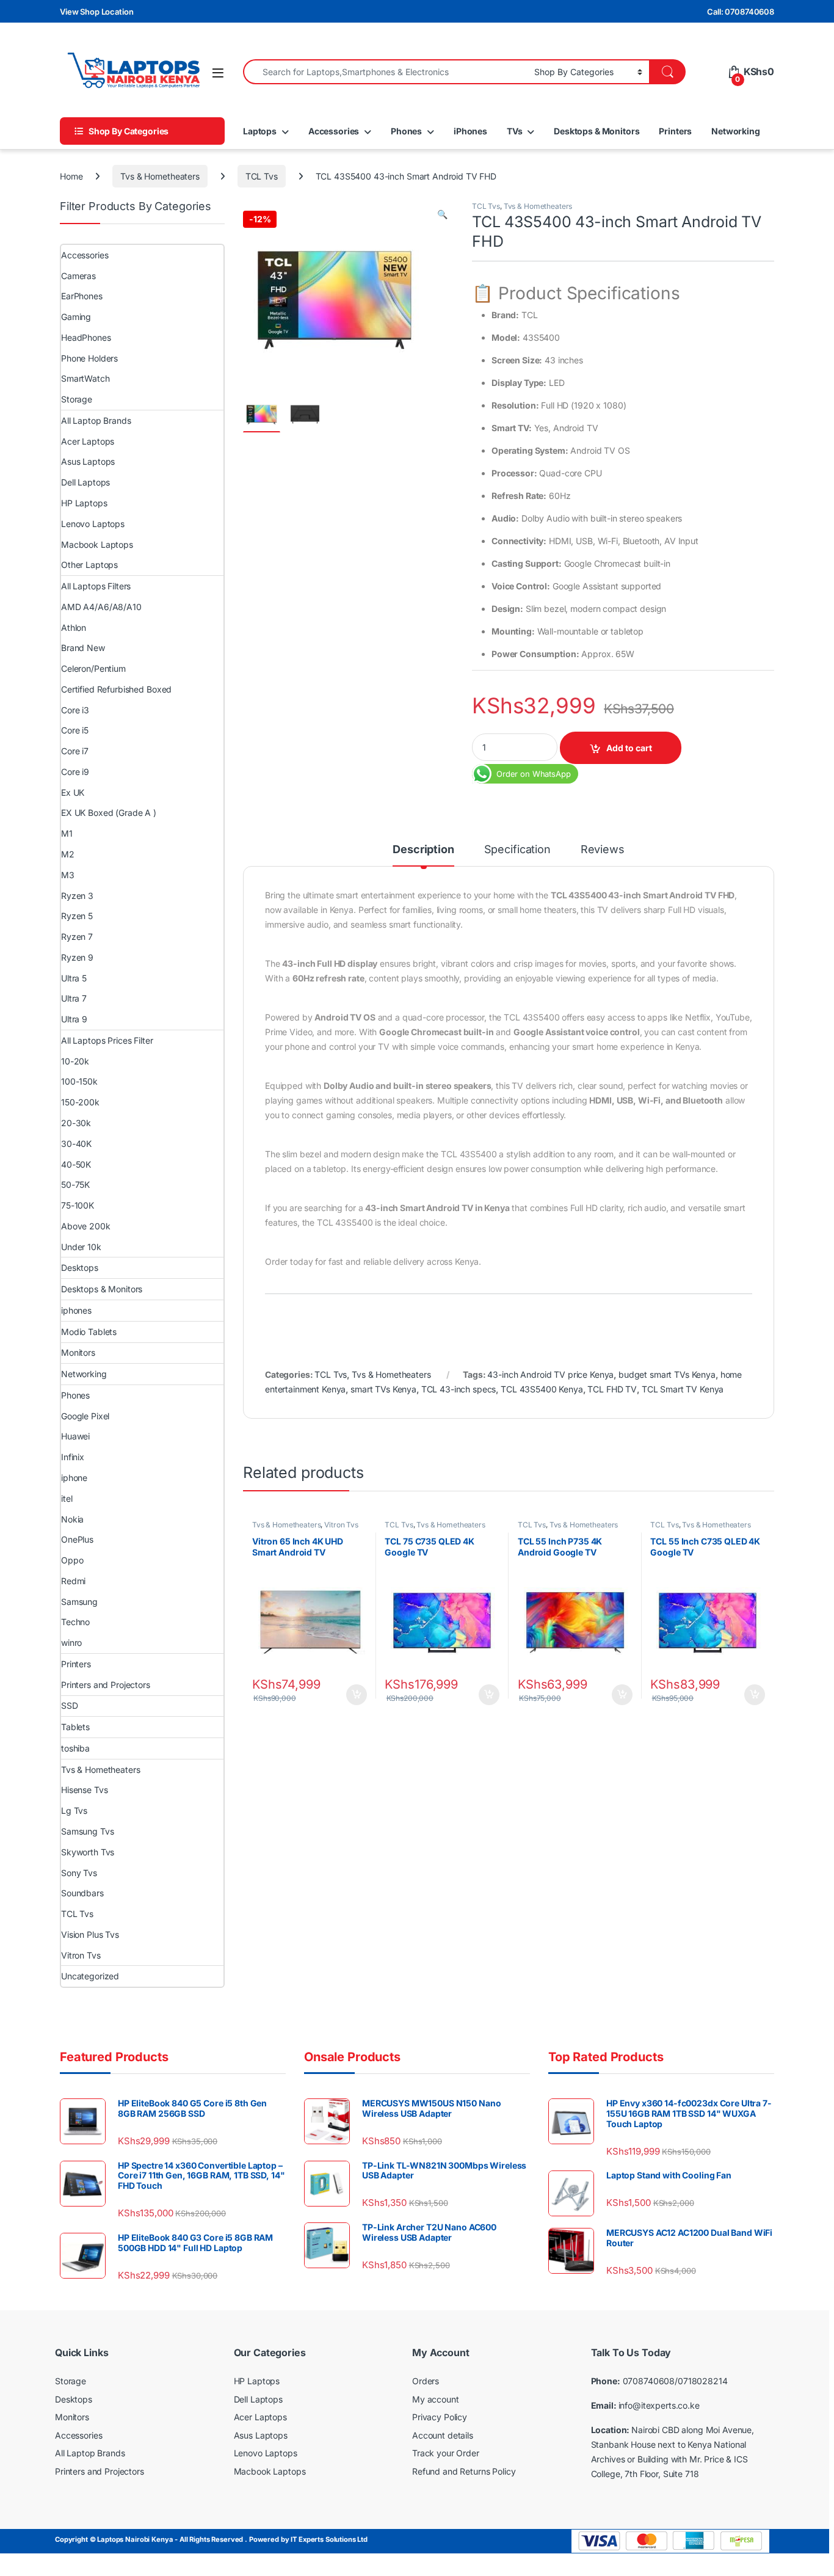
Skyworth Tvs (88, 1852)
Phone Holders (89, 358)
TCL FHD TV (612, 1389)
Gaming (76, 317)
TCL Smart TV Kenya (683, 1389)
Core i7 (75, 751)
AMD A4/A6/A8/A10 (101, 607)
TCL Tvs (262, 176)
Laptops (260, 131)
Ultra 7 (74, 998)
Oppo (72, 1560)
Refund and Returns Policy (464, 2471)
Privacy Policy (440, 2418)
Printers (675, 131)
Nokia (72, 1519)
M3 (68, 875)
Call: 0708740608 (741, 12)
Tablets (75, 1727)
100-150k (79, 1081)
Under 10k (81, 1247)
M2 (68, 854)
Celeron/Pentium (93, 668)
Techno (75, 1622)
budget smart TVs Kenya (667, 1374)
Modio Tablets (89, 1332)
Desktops (80, 1268)
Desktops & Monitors (596, 131)
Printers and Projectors (106, 1685)
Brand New (83, 648)
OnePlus (77, 1539)
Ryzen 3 (77, 896)
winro (71, 1643)
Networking (736, 131)
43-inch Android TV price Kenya (550, 1374)
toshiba (75, 1748)
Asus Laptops (88, 461)
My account (436, 2399)
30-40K (76, 1144)
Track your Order (446, 2454)
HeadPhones (86, 337)
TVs (515, 131)
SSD (70, 1705)
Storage (77, 399)
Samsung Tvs (87, 1831)
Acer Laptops (88, 441)
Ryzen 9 (77, 957)
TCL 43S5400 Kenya (542, 1389)
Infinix (73, 1457)
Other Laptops (89, 565)
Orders (426, 2381)
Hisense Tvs (84, 1790)
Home (71, 176)
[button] (442, 214)
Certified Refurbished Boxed (116, 689)
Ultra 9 (74, 1019)
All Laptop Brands (96, 420)
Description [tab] (423, 850)
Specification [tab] (517, 850)
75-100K (78, 1205)
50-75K (75, 1184)
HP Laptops (84, 503)
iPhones (470, 131)
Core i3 (75, 710)
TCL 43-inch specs (459, 1389)
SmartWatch (85, 378)
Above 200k (86, 1226)
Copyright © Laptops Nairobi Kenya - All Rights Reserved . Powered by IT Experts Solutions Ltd (211, 2540)
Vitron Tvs (341, 1525)
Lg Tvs (74, 1810)
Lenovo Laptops (93, 524)
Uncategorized (90, 1976)
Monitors (78, 1352)
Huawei (75, 1436)
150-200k (80, 1102)
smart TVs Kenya (383, 1389)
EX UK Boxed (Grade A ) (109, 813)
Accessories (334, 131)
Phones (406, 131)
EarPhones (82, 296)
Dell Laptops (85, 482)
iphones (76, 1310)
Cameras (78, 276)
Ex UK (73, 792)
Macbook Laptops (97, 544)
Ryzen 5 (77, 916)
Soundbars (82, 1893)
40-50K (76, 1164)
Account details (443, 2435)
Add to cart (629, 748)
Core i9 (75, 772)
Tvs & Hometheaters (160, 176)
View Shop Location (96, 12)
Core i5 (75, 730)
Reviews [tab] (603, 850)
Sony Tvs (79, 1873)
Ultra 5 (74, 978)
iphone (74, 1478)
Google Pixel (85, 1416)
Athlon (74, 628)
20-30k (76, 1123)
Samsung (79, 1602)
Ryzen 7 (77, 937)
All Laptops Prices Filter (107, 1040)
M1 (67, 833)
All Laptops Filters (96, 586)
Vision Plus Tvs (90, 1934)
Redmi (73, 1581)
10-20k (75, 1061)
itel (67, 1498)
